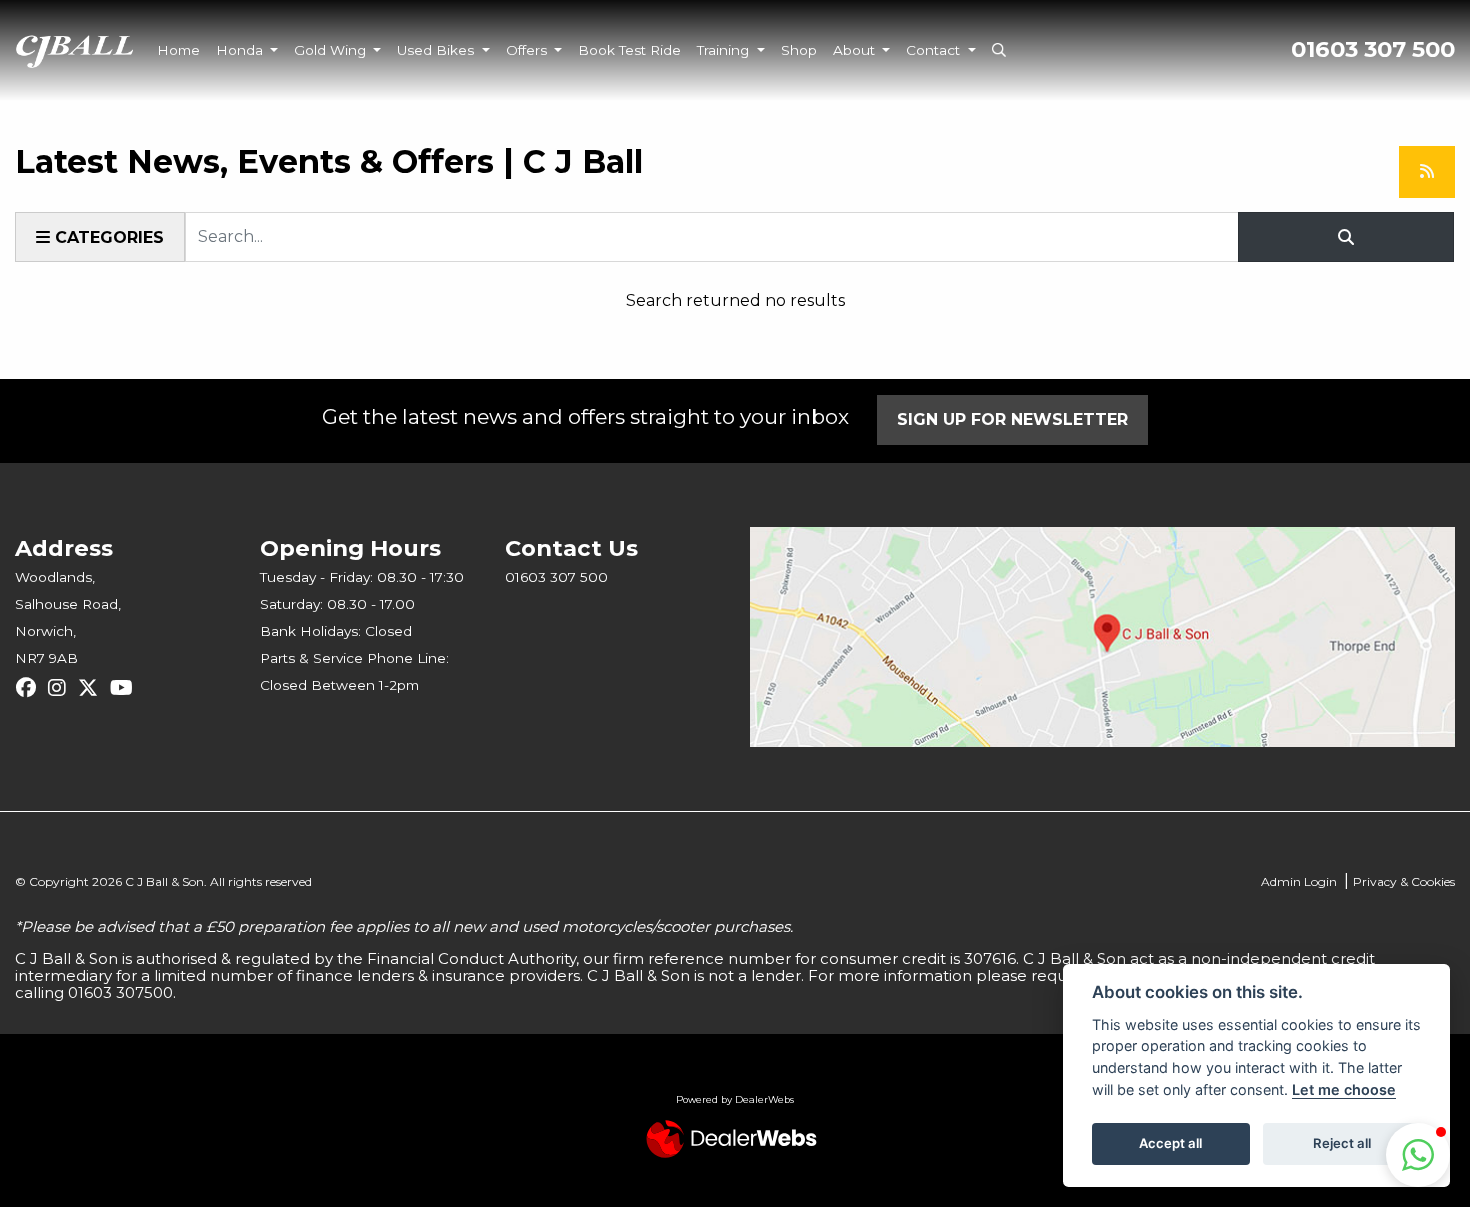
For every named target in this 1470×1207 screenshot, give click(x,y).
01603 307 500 (1373, 49)
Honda (241, 50)
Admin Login (1299, 881)
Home (178, 50)
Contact (935, 50)
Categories (107, 237)
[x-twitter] (93, 688)
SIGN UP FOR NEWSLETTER (1012, 419)
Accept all (1170, 1143)
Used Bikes (437, 50)
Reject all (1342, 1143)
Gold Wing (332, 50)
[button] (1418, 1155)
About (856, 50)
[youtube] (126, 688)
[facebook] (31, 688)
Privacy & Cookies (1404, 881)
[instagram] (62, 688)
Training (725, 50)
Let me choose (1344, 1089)
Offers (528, 50)
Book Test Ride (629, 50)
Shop (799, 50)
